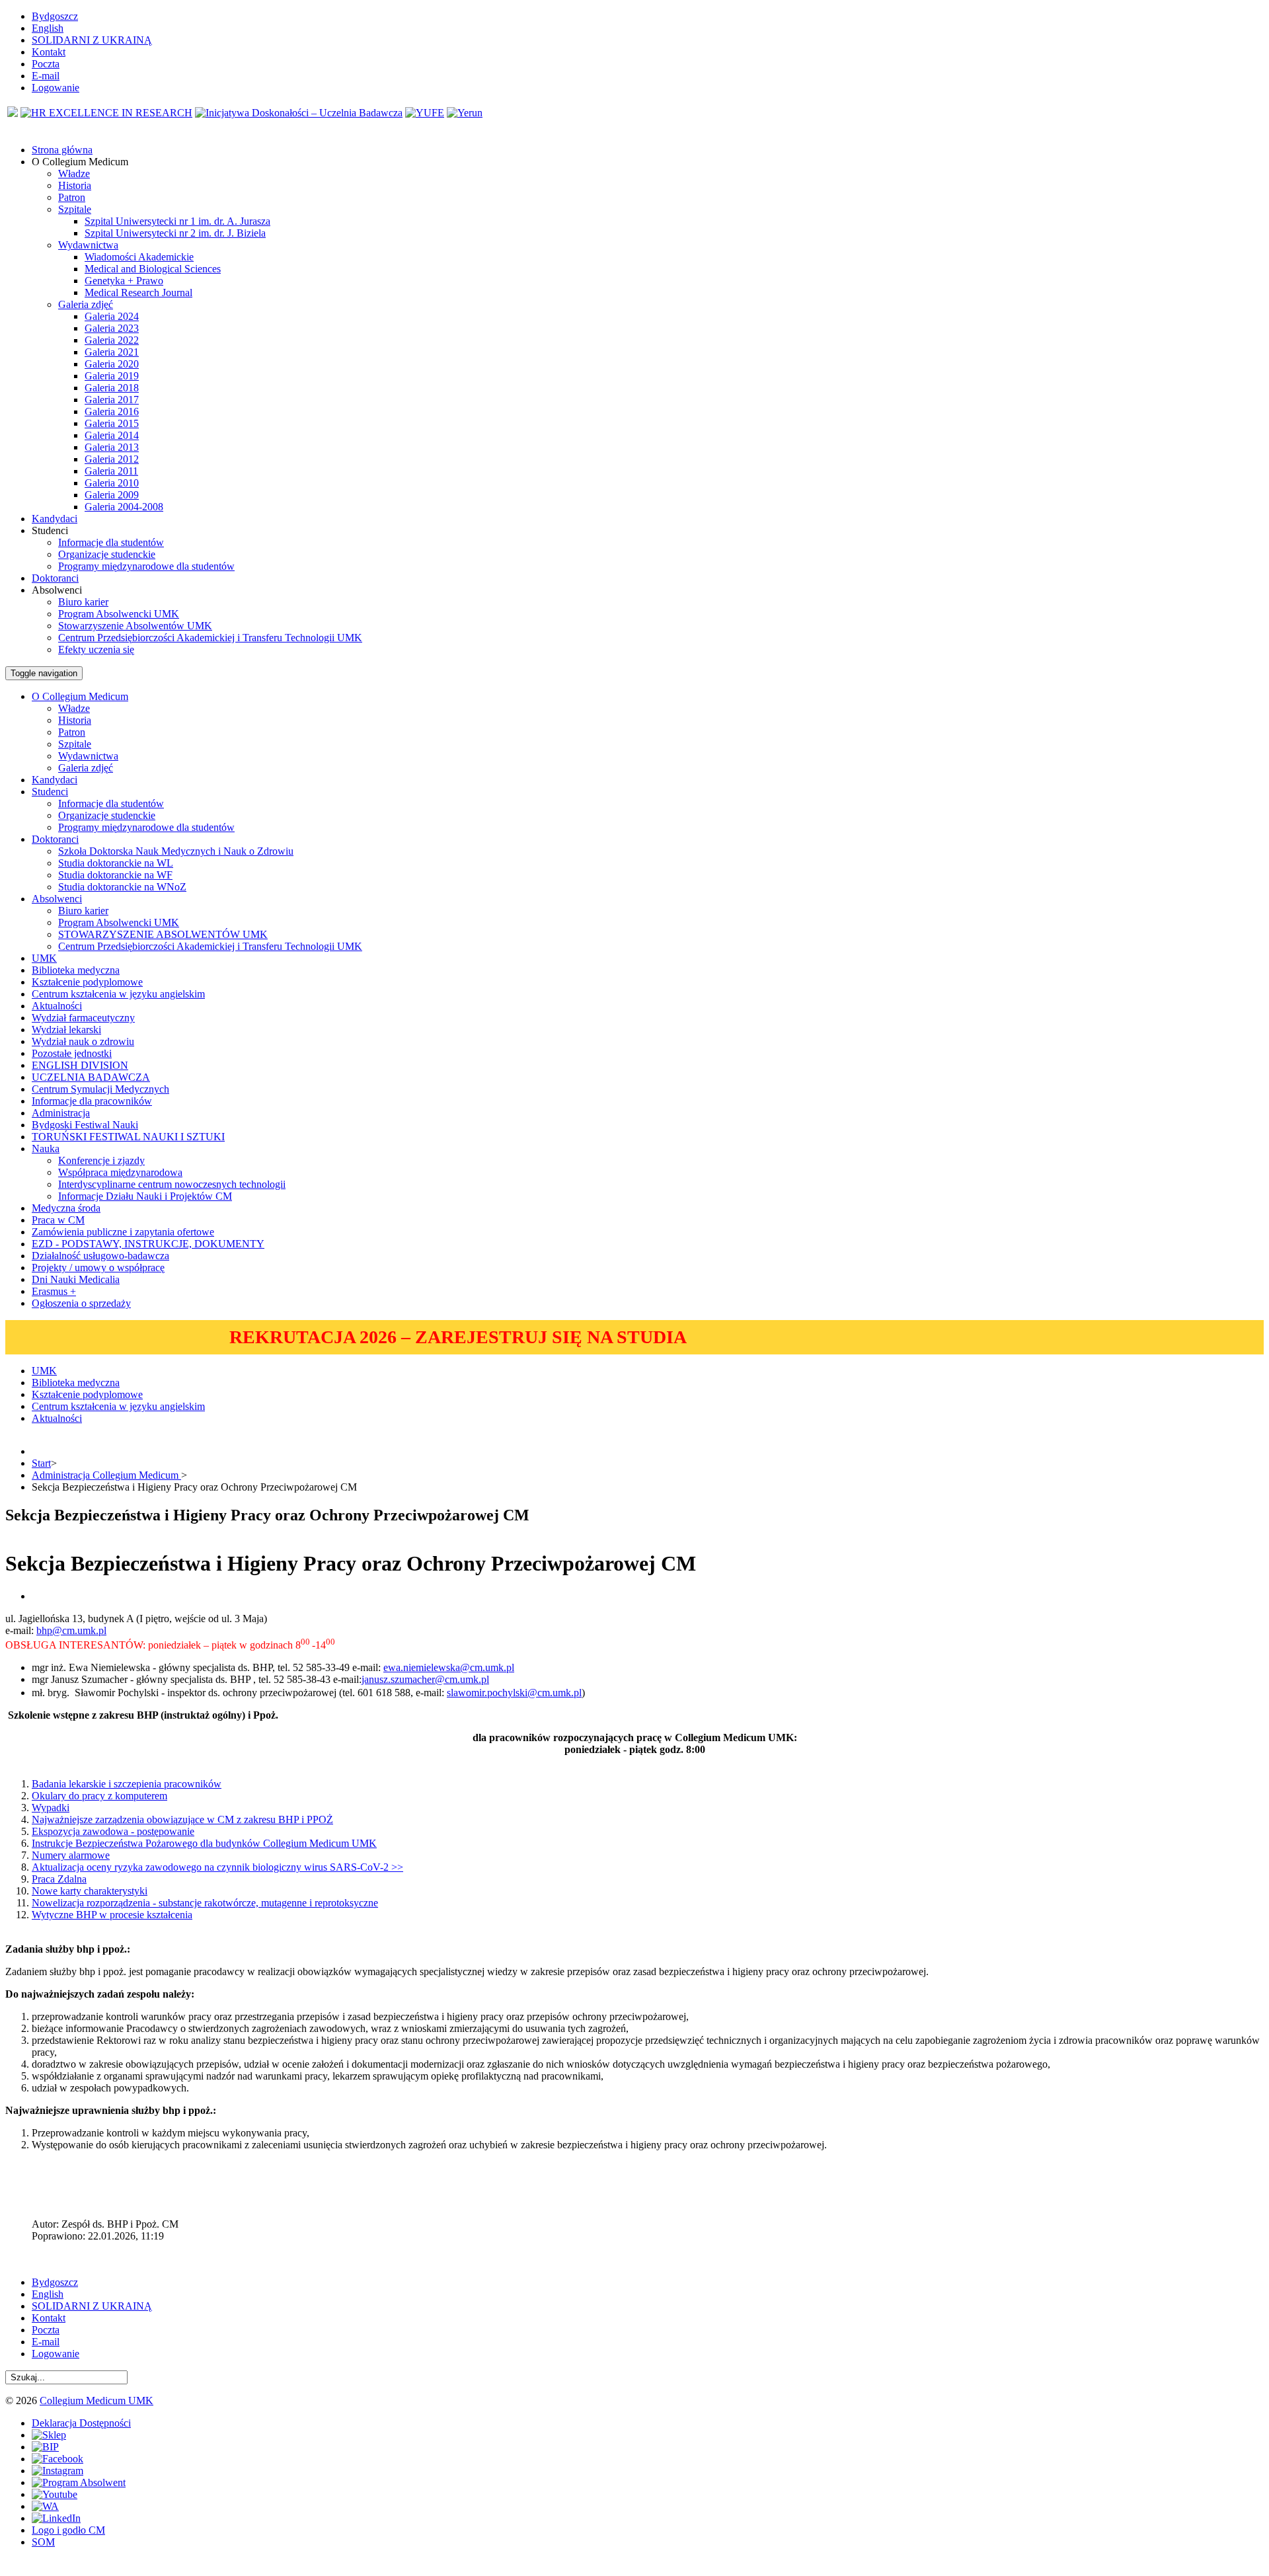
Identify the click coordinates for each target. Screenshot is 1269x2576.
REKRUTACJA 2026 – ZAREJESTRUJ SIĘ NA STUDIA (458, 1337)
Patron (72, 197)
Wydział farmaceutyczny (83, 1018)
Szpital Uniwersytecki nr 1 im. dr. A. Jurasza (177, 221)
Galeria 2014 (112, 435)
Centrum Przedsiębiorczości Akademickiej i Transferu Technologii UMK (210, 638)
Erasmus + (54, 1291)
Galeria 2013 (112, 447)
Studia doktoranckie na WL (116, 863)
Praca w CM (58, 1220)
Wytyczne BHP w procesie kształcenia (112, 1915)
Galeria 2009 (112, 495)
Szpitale (75, 209)
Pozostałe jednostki (72, 1053)
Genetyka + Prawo (124, 281)
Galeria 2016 (112, 411)
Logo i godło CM (68, 2530)
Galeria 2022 (112, 340)
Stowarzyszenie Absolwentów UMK (135, 626)
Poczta (46, 64)
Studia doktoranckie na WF (115, 875)
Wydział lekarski (66, 1030)
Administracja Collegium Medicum (106, 1475)
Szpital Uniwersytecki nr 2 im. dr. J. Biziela (175, 233)
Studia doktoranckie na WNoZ (122, 887)
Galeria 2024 (112, 316)
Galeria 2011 (111, 471)
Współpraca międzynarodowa (120, 1172)
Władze (74, 174)
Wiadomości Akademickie (139, 257)
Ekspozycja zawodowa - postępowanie (113, 1831)
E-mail (46, 76)
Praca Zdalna (59, 1879)
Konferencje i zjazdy (101, 1160)
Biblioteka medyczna (76, 970)
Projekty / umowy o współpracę (98, 1268)
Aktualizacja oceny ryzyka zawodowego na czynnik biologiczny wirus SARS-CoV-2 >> (217, 1867)
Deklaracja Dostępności (81, 2423)
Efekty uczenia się (96, 649)
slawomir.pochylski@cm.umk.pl (514, 1693)
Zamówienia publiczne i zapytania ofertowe (123, 1232)
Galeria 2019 (112, 376)
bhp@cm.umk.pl (71, 1630)
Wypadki (51, 1808)
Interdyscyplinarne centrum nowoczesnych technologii (172, 1184)
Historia (75, 185)
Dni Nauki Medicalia (76, 1279)
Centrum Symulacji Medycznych (100, 1089)
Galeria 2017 (112, 400)
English (48, 28)
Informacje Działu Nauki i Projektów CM (145, 1196)
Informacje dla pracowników (92, 1101)
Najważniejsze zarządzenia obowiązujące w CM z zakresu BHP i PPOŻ (182, 1819)
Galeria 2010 (112, 483)
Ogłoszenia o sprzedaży (81, 1303)
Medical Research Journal (138, 293)
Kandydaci (55, 780)
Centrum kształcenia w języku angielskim (118, 994)
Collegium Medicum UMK (96, 2400)
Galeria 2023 (112, 328)
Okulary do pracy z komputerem (99, 1796)
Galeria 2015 (112, 423)
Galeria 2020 (112, 364)
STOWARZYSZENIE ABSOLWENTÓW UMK (163, 934)
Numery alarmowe (71, 1855)
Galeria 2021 (112, 352)
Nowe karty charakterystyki (90, 1891)
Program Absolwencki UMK (119, 614)
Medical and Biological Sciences (153, 269)
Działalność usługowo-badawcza (100, 1256)
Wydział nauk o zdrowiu (83, 1041)
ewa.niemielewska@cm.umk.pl (449, 1667)
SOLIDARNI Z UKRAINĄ (92, 40)
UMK (44, 958)
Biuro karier (83, 602)
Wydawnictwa (88, 245)
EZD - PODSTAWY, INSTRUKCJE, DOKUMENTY (148, 1244)
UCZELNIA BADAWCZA (91, 1077)
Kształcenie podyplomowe (87, 982)
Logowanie (56, 88)
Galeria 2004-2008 (124, 507)
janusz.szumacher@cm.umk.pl (425, 1679)
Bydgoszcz (55, 16)
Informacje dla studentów (111, 542)
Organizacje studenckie (107, 554)
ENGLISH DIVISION (80, 1065)
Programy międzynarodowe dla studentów (146, 566)
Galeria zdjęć (86, 304)
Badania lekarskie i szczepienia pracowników (127, 1784)
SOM (43, 2542)
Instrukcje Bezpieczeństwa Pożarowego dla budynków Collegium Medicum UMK (204, 1843)
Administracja (61, 1113)
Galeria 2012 (112, 459)
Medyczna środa (66, 1208)
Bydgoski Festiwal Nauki (85, 1125)
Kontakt (49, 52)
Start (41, 1463)
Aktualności (57, 1006)
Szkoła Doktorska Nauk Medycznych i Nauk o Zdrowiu (176, 851)
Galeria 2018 (112, 388)
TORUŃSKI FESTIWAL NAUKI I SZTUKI (128, 1137)
